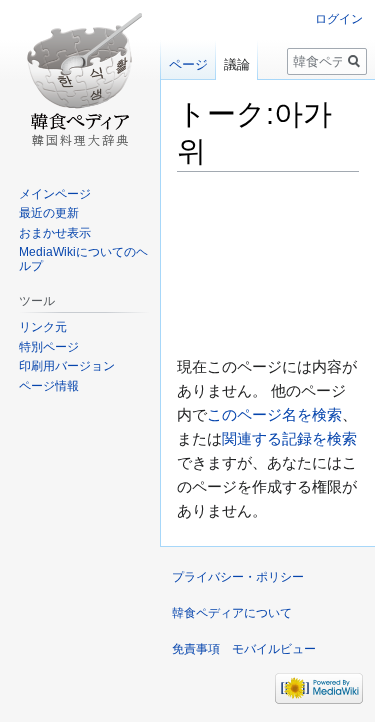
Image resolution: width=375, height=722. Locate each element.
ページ (188, 64)
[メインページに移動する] (80, 80)
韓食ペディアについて (232, 613)
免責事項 (196, 649)
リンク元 (43, 327)
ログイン (339, 19)
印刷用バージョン (67, 366)
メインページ (55, 194)
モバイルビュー (274, 649)
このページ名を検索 (274, 414)
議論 (237, 64)
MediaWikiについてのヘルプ (83, 259)
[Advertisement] (268, 263)
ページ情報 (49, 386)
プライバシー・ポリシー (238, 577)
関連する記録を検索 (289, 438)
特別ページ (49, 347)
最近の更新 (49, 213)
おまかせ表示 (55, 233)
